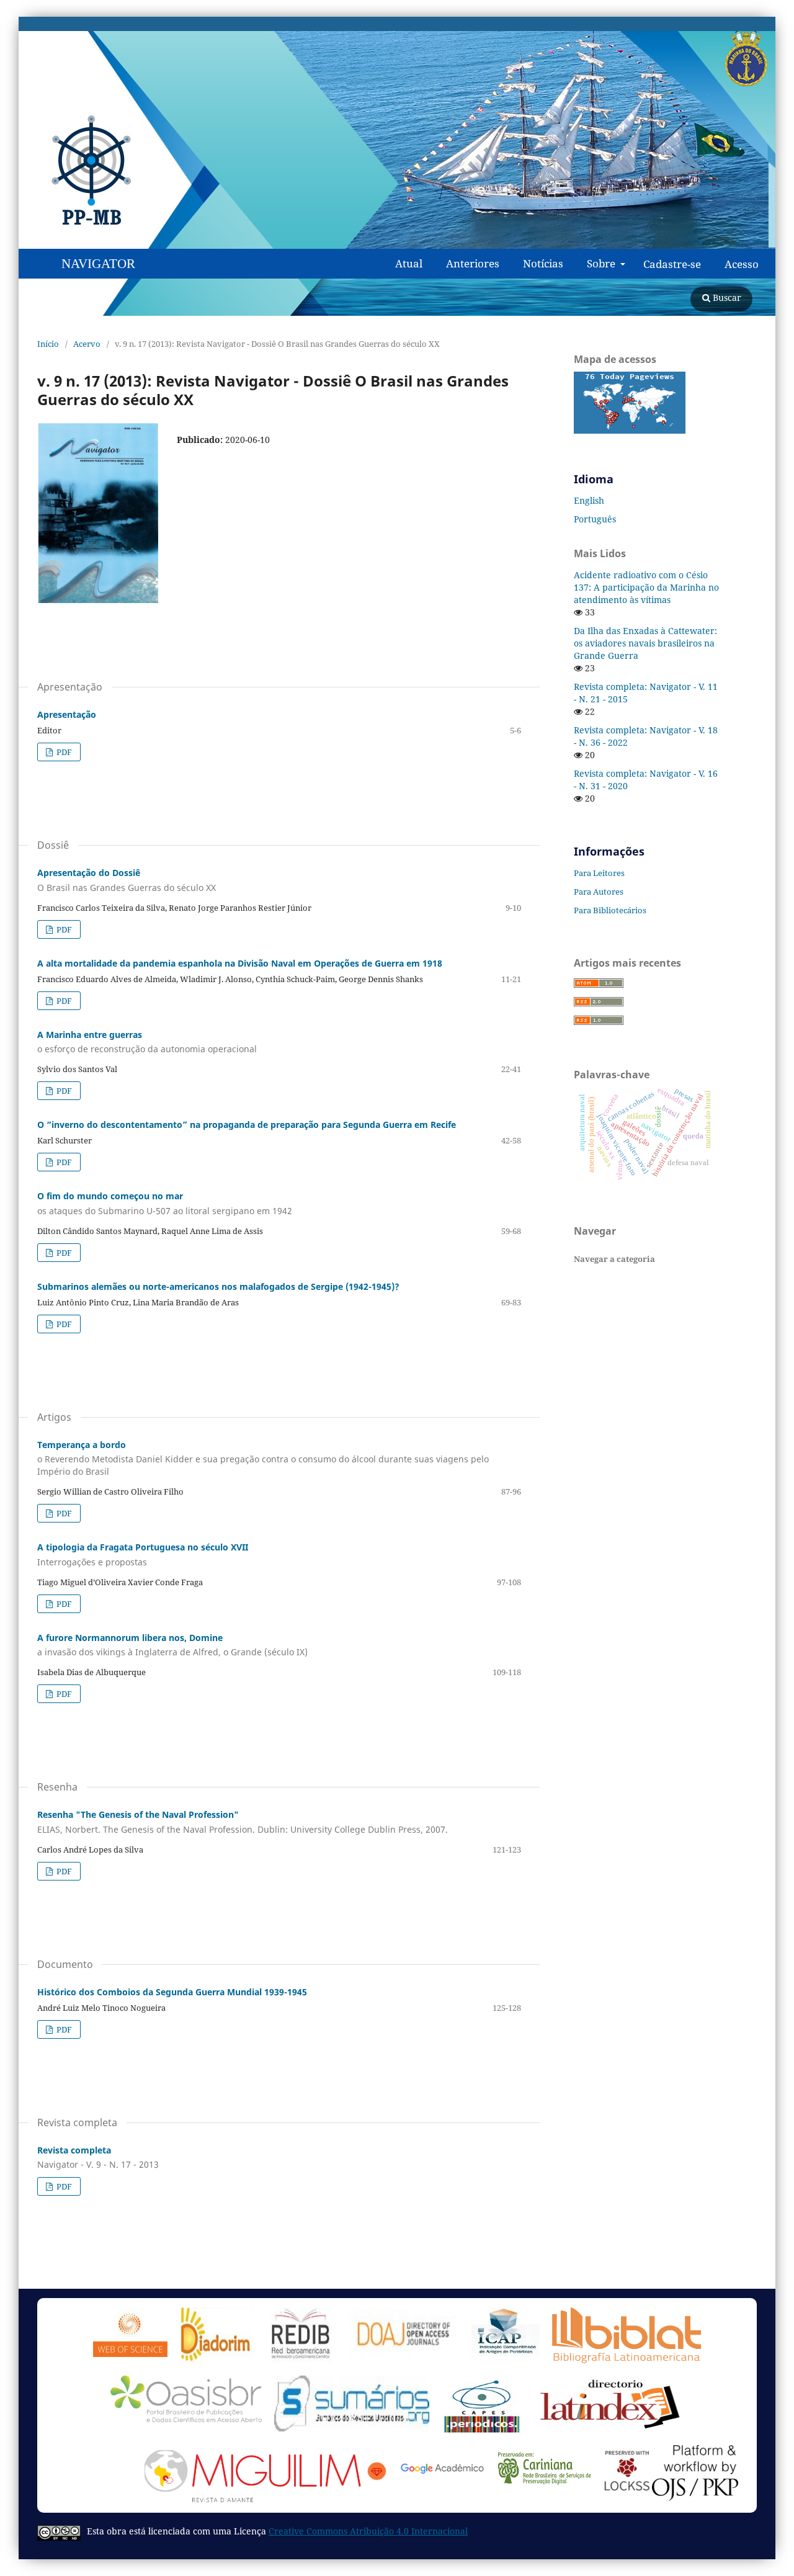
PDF (63, 752)
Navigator (98, 264)
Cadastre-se (672, 264)
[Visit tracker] (630, 430)
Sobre (602, 263)
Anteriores (473, 263)
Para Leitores (599, 873)
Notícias (543, 263)
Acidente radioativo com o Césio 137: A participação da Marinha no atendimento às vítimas (646, 587)
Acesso (742, 264)
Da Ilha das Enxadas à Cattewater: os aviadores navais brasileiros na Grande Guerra (645, 643)
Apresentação (67, 714)
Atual (409, 263)
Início (48, 344)
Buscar (726, 297)
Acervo (87, 344)
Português (595, 519)
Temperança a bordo (263, 1458)
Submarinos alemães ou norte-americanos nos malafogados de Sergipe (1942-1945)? (218, 1286)
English (589, 500)
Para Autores (599, 892)
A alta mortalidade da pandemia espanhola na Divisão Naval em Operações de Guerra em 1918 (240, 963)
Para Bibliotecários (610, 910)
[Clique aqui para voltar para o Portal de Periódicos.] (105, 171)
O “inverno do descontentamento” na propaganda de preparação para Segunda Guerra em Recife (247, 1125)
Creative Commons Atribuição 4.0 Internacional (368, 2531)
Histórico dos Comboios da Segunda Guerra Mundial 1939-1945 (172, 1992)
